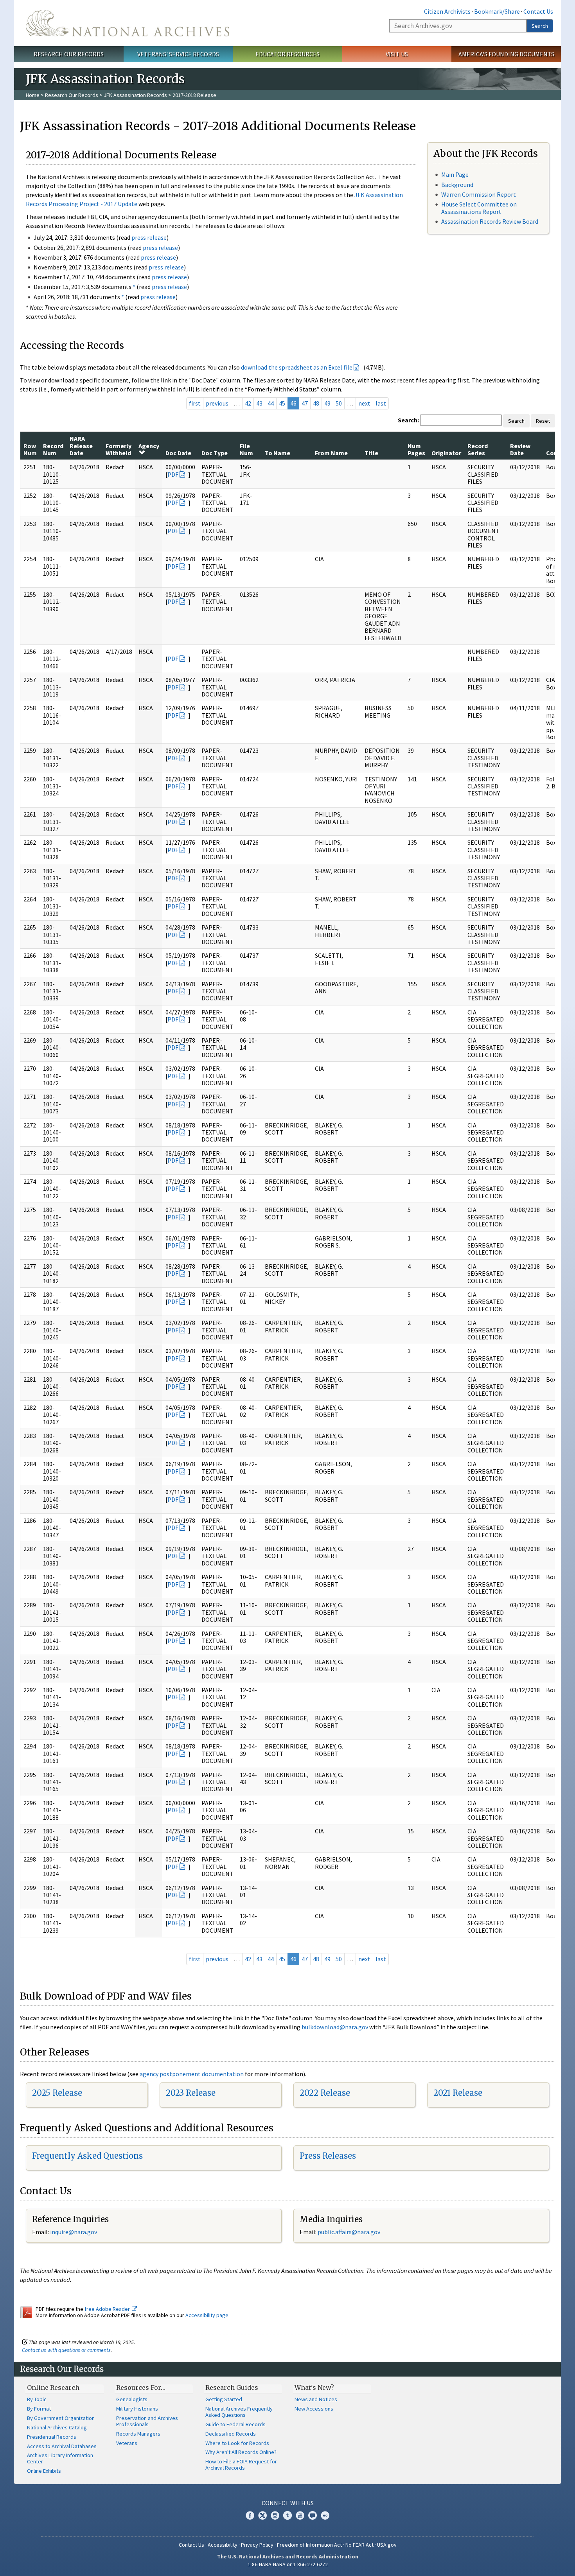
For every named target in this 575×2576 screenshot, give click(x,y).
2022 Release (325, 2093)
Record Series (478, 449)
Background (457, 185)
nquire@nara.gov (74, 2232)
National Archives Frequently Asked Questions (239, 2412)
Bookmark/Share (497, 11)
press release (149, 237)
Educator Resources (287, 54)
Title (371, 453)
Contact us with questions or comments (66, 2350)
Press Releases (328, 2156)
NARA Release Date (81, 446)
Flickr (325, 2515)
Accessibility (223, 2545)
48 (316, 403)
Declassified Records (231, 2434)
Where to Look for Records (237, 2443)
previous (217, 403)
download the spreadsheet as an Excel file (297, 367)
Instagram (275, 2515)
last (381, 403)
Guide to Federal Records (235, 2424)
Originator (446, 453)
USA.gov (387, 2545)
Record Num (53, 449)
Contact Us (538, 11)
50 (339, 403)
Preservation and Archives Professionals (147, 2421)
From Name (331, 453)
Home (33, 95)
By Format (39, 2409)
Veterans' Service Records (178, 54)
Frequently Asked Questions (87, 2156)
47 (305, 403)
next (364, 403)
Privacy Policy (257, 2545)
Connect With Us (288, 2503)
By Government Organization (61, 2418)
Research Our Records (69, 54)
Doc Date (178, 453)
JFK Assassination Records (135, 95)
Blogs (313, 2515)
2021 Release (458, 2093)
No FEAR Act (359, 2545)
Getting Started (224, 2399)
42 (248, 403)
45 (282, 403)
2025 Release (57, 2093)
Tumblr (287, 2515)
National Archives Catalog (57, 2427)
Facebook (250, 2515)
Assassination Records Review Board (490, 221)
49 (327, 403)
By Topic (37, 2399)
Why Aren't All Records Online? (241, 2452)
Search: (408, 420)
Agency (149, 446)
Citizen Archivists (447, 11)
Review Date (520, 449)
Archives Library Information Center (60, 2458)
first (195, 403)
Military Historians (137, 2409)
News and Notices (316, 2399)
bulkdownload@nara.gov (335, 2027)
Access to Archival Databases (62, 2446)
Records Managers (138, 2434)
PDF (173, 474)
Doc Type (215, 453)
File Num (246, 449)
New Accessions (314, 2409)
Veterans (127, 2443)
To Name (278, 453)
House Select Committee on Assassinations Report (479, 208)
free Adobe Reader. (108, 2309)
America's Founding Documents (506, 54)
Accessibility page (207, 2315)
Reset (543, 421)
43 (259, 403)
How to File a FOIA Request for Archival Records (241, 2465)
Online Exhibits (44, 2471)
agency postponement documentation (192, 2074)
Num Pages (416, 449)
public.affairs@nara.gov (349, 2232)
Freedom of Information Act (309, 2545)
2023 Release (191, 2093)
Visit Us (397, 54)
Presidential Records (52, 2437)
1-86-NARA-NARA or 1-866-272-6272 (288, 2564)
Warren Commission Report (479, 194)
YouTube (300, 2515)
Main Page (455, 174)
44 (271, 403)
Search (540, 26)
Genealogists (132, 2399)
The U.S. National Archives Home (128, 23)
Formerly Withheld (119, 449)
